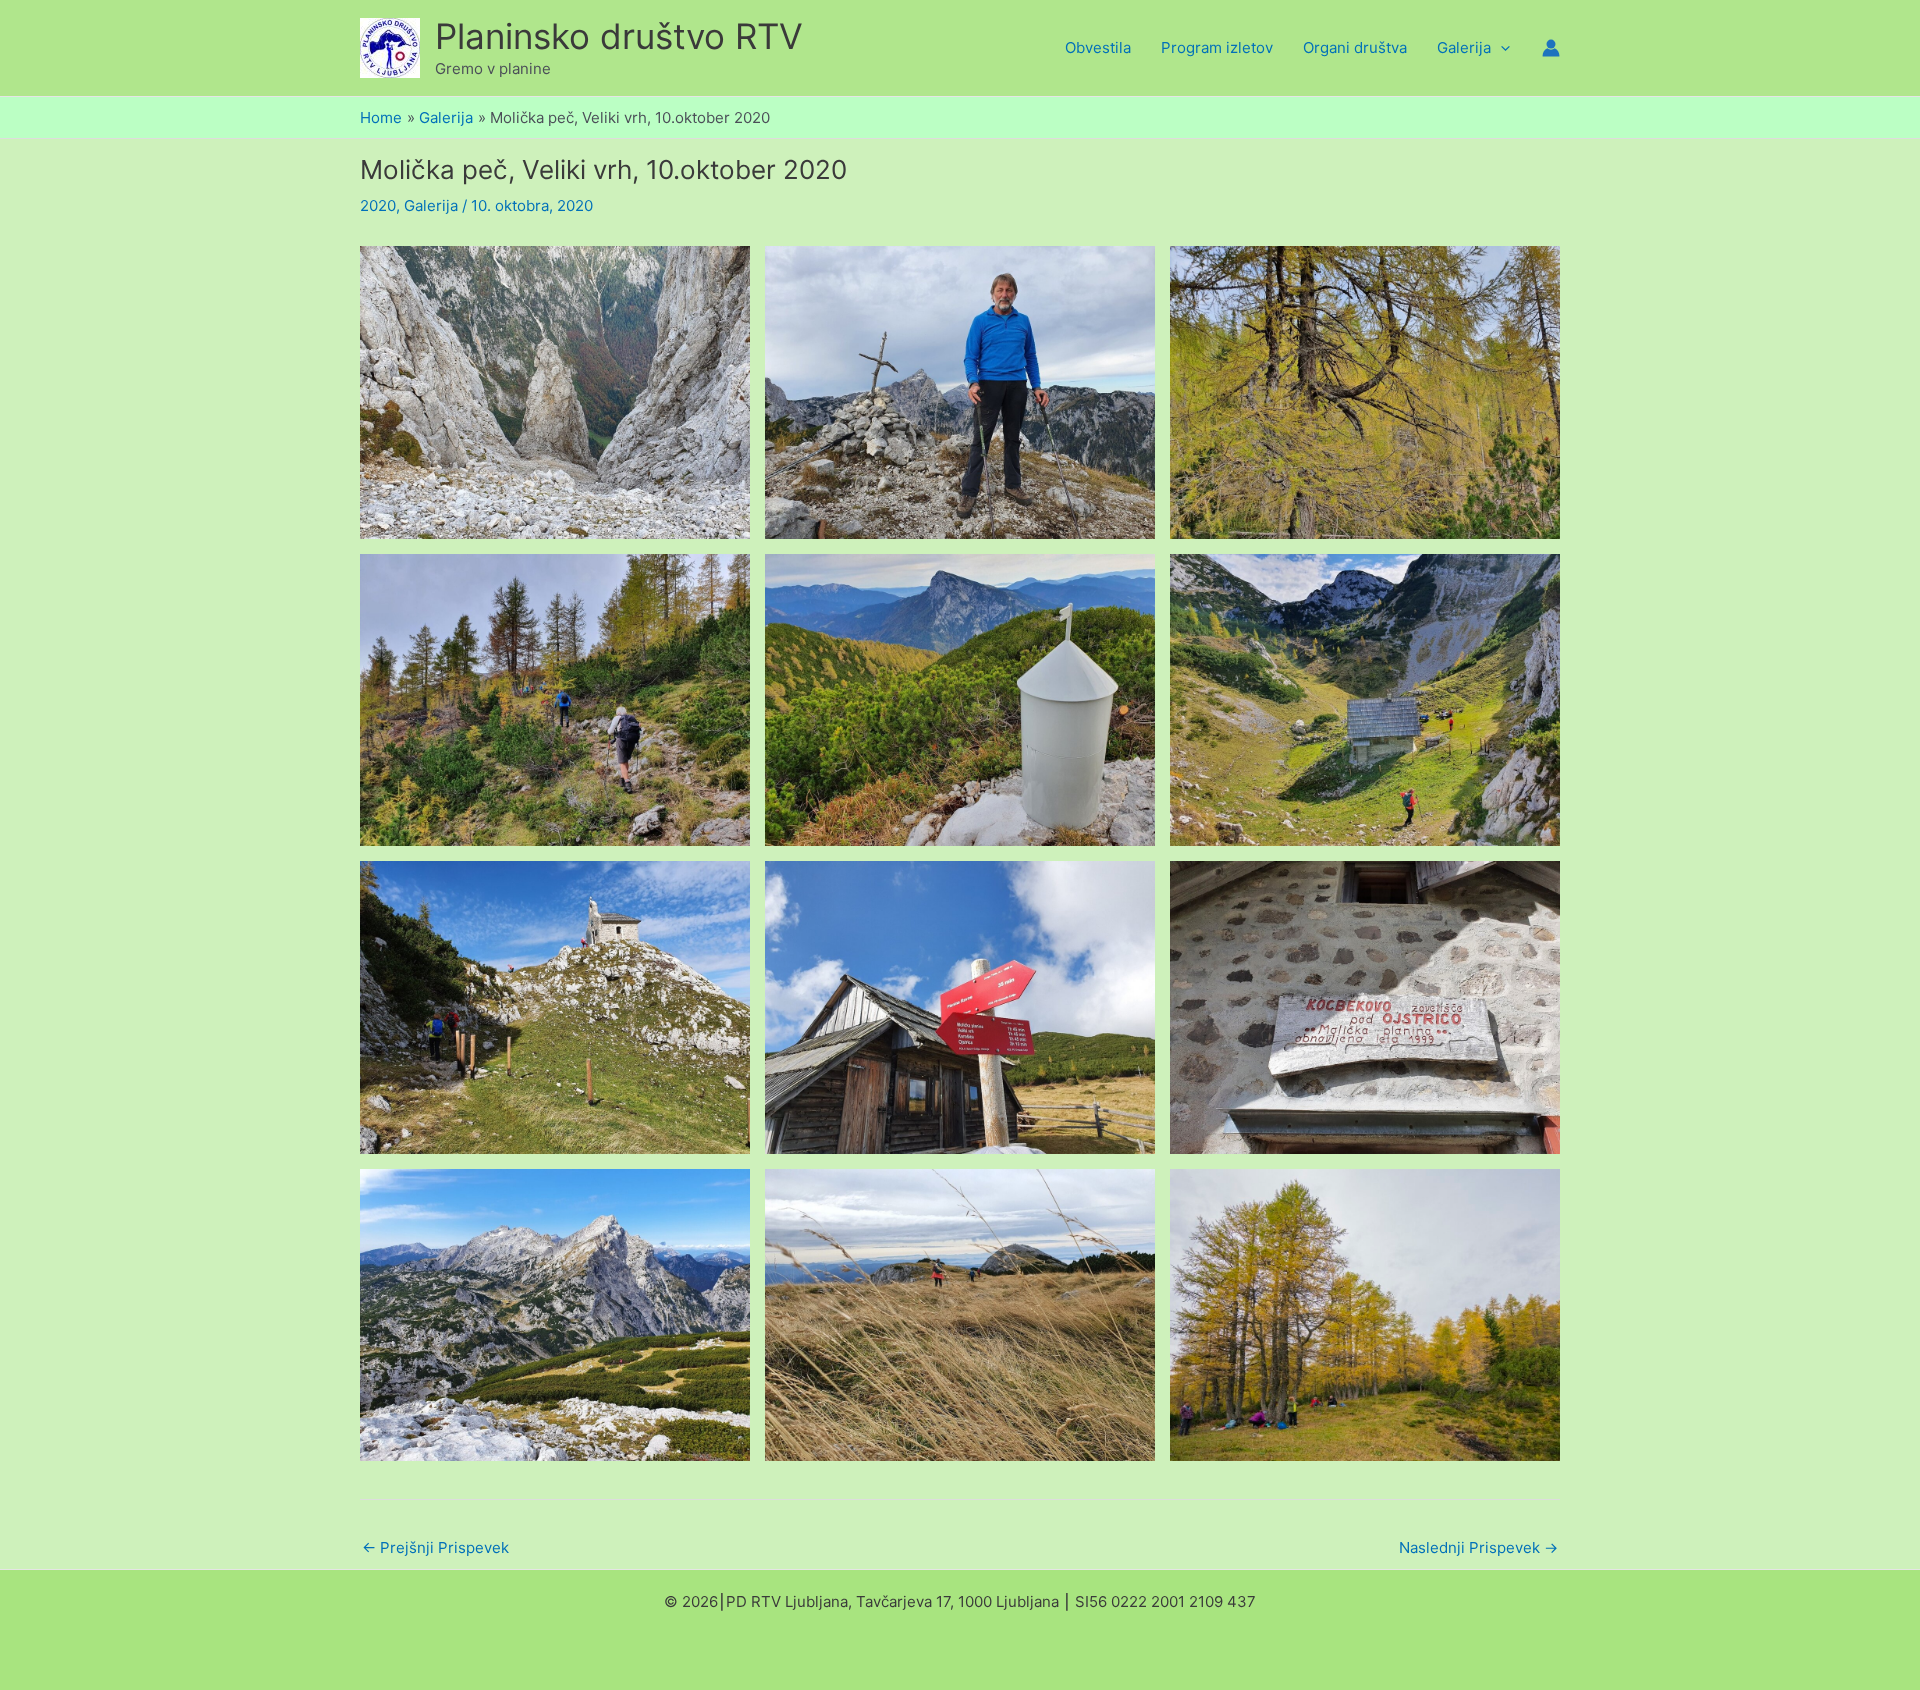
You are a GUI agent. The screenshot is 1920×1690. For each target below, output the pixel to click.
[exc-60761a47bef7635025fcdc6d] (960, 1007)
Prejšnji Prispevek (435, 1547)
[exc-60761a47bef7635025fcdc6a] (960, 700)
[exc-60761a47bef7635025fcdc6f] (555, 1315)
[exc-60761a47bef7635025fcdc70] (960, 1315)
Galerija (431, 205)
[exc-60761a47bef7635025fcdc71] (1365, 1315)
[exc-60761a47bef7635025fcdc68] (1365, 392)
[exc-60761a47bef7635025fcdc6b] (1365, 700)
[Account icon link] (1551, 48)
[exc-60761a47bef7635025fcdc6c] (555, 1007)
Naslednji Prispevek (1478, 1547)
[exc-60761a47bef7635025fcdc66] (555, 392)
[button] (1500, 48)
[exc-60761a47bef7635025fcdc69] (555, 700)
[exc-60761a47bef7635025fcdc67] (960, 392)
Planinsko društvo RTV (619, 36)
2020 (378, 205)
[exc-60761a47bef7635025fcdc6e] (1365, 1007)
